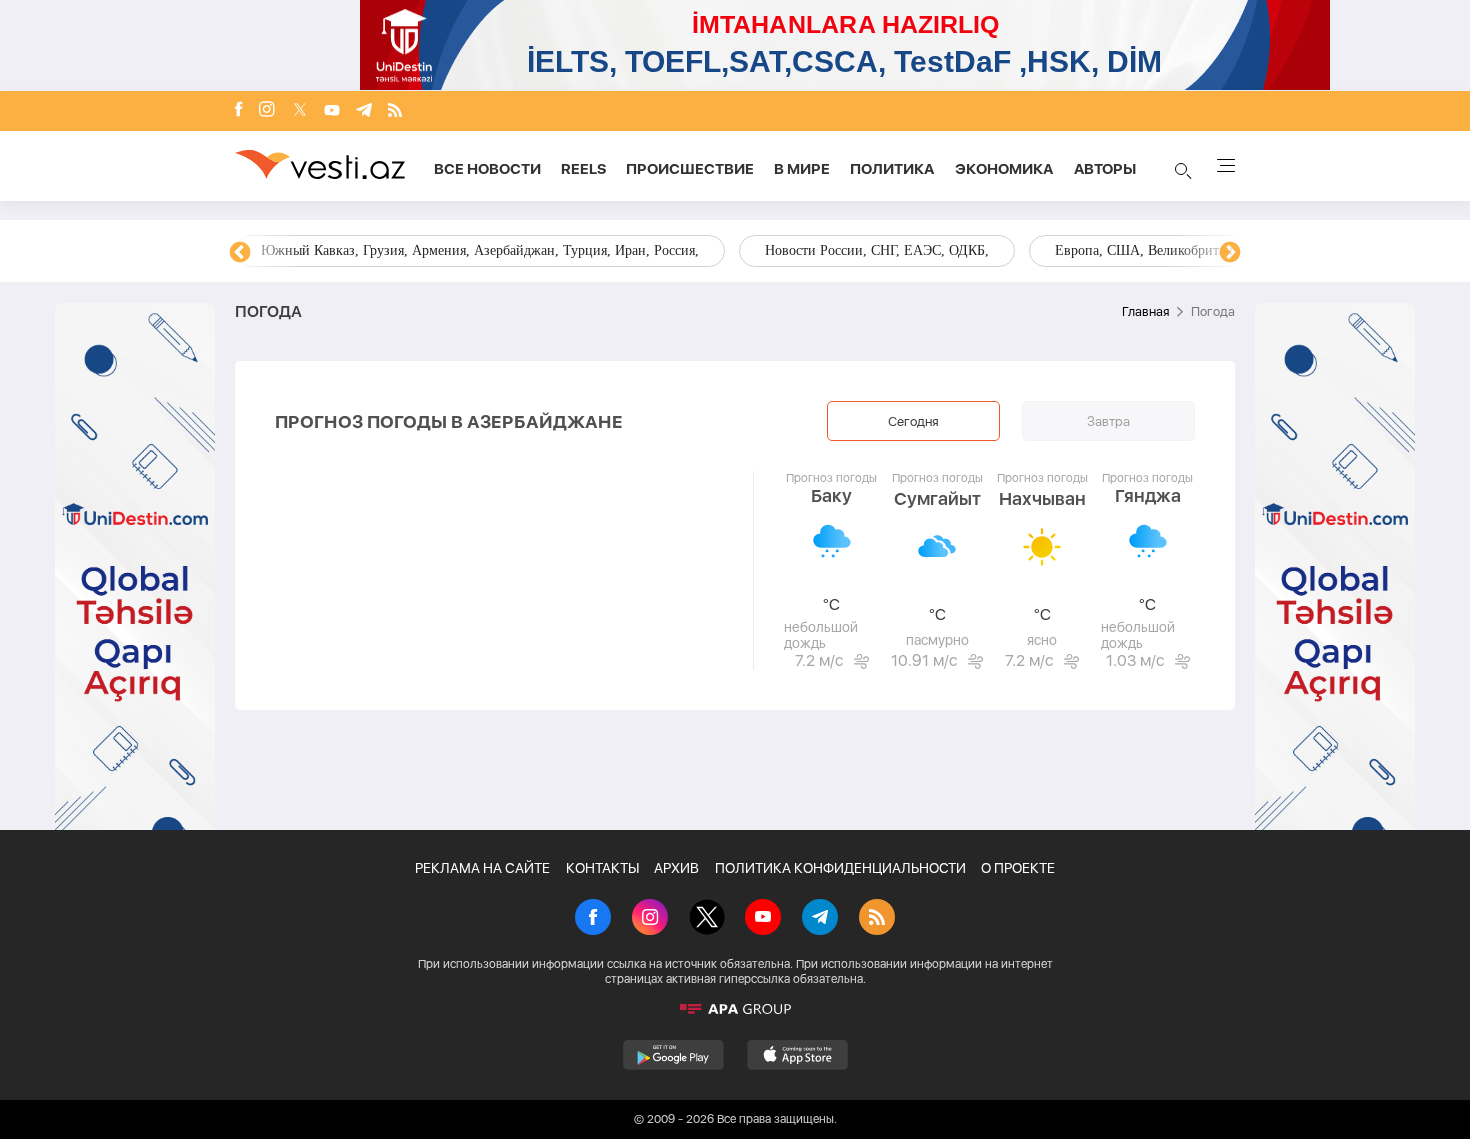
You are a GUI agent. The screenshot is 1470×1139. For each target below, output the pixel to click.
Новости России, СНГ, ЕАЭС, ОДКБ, (877, 250)
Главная (1145, 311)
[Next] (1230, 253)
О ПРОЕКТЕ (1018, 868)
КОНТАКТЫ (602, 868)
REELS (583, 169)
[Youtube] (332, 111)
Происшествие (690, 169)
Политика (892, 169)
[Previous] (240, 253)
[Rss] (395, 111)
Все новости (487, 169)
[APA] (735, 1009)
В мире (802, 169)
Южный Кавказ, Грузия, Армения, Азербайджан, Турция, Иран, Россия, (480, 250)
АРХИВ (676, 868)
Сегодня (913, 421)
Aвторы (1105, 169)
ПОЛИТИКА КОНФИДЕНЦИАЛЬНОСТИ (840, 868)
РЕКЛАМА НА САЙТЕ (482, 868)
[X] (707, 919)
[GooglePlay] (673, 1055)
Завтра (1108, 421)
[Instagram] (267, 111)
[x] (300, 111)
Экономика (1004, 169)
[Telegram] (364, 111)
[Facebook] (239, 111)
